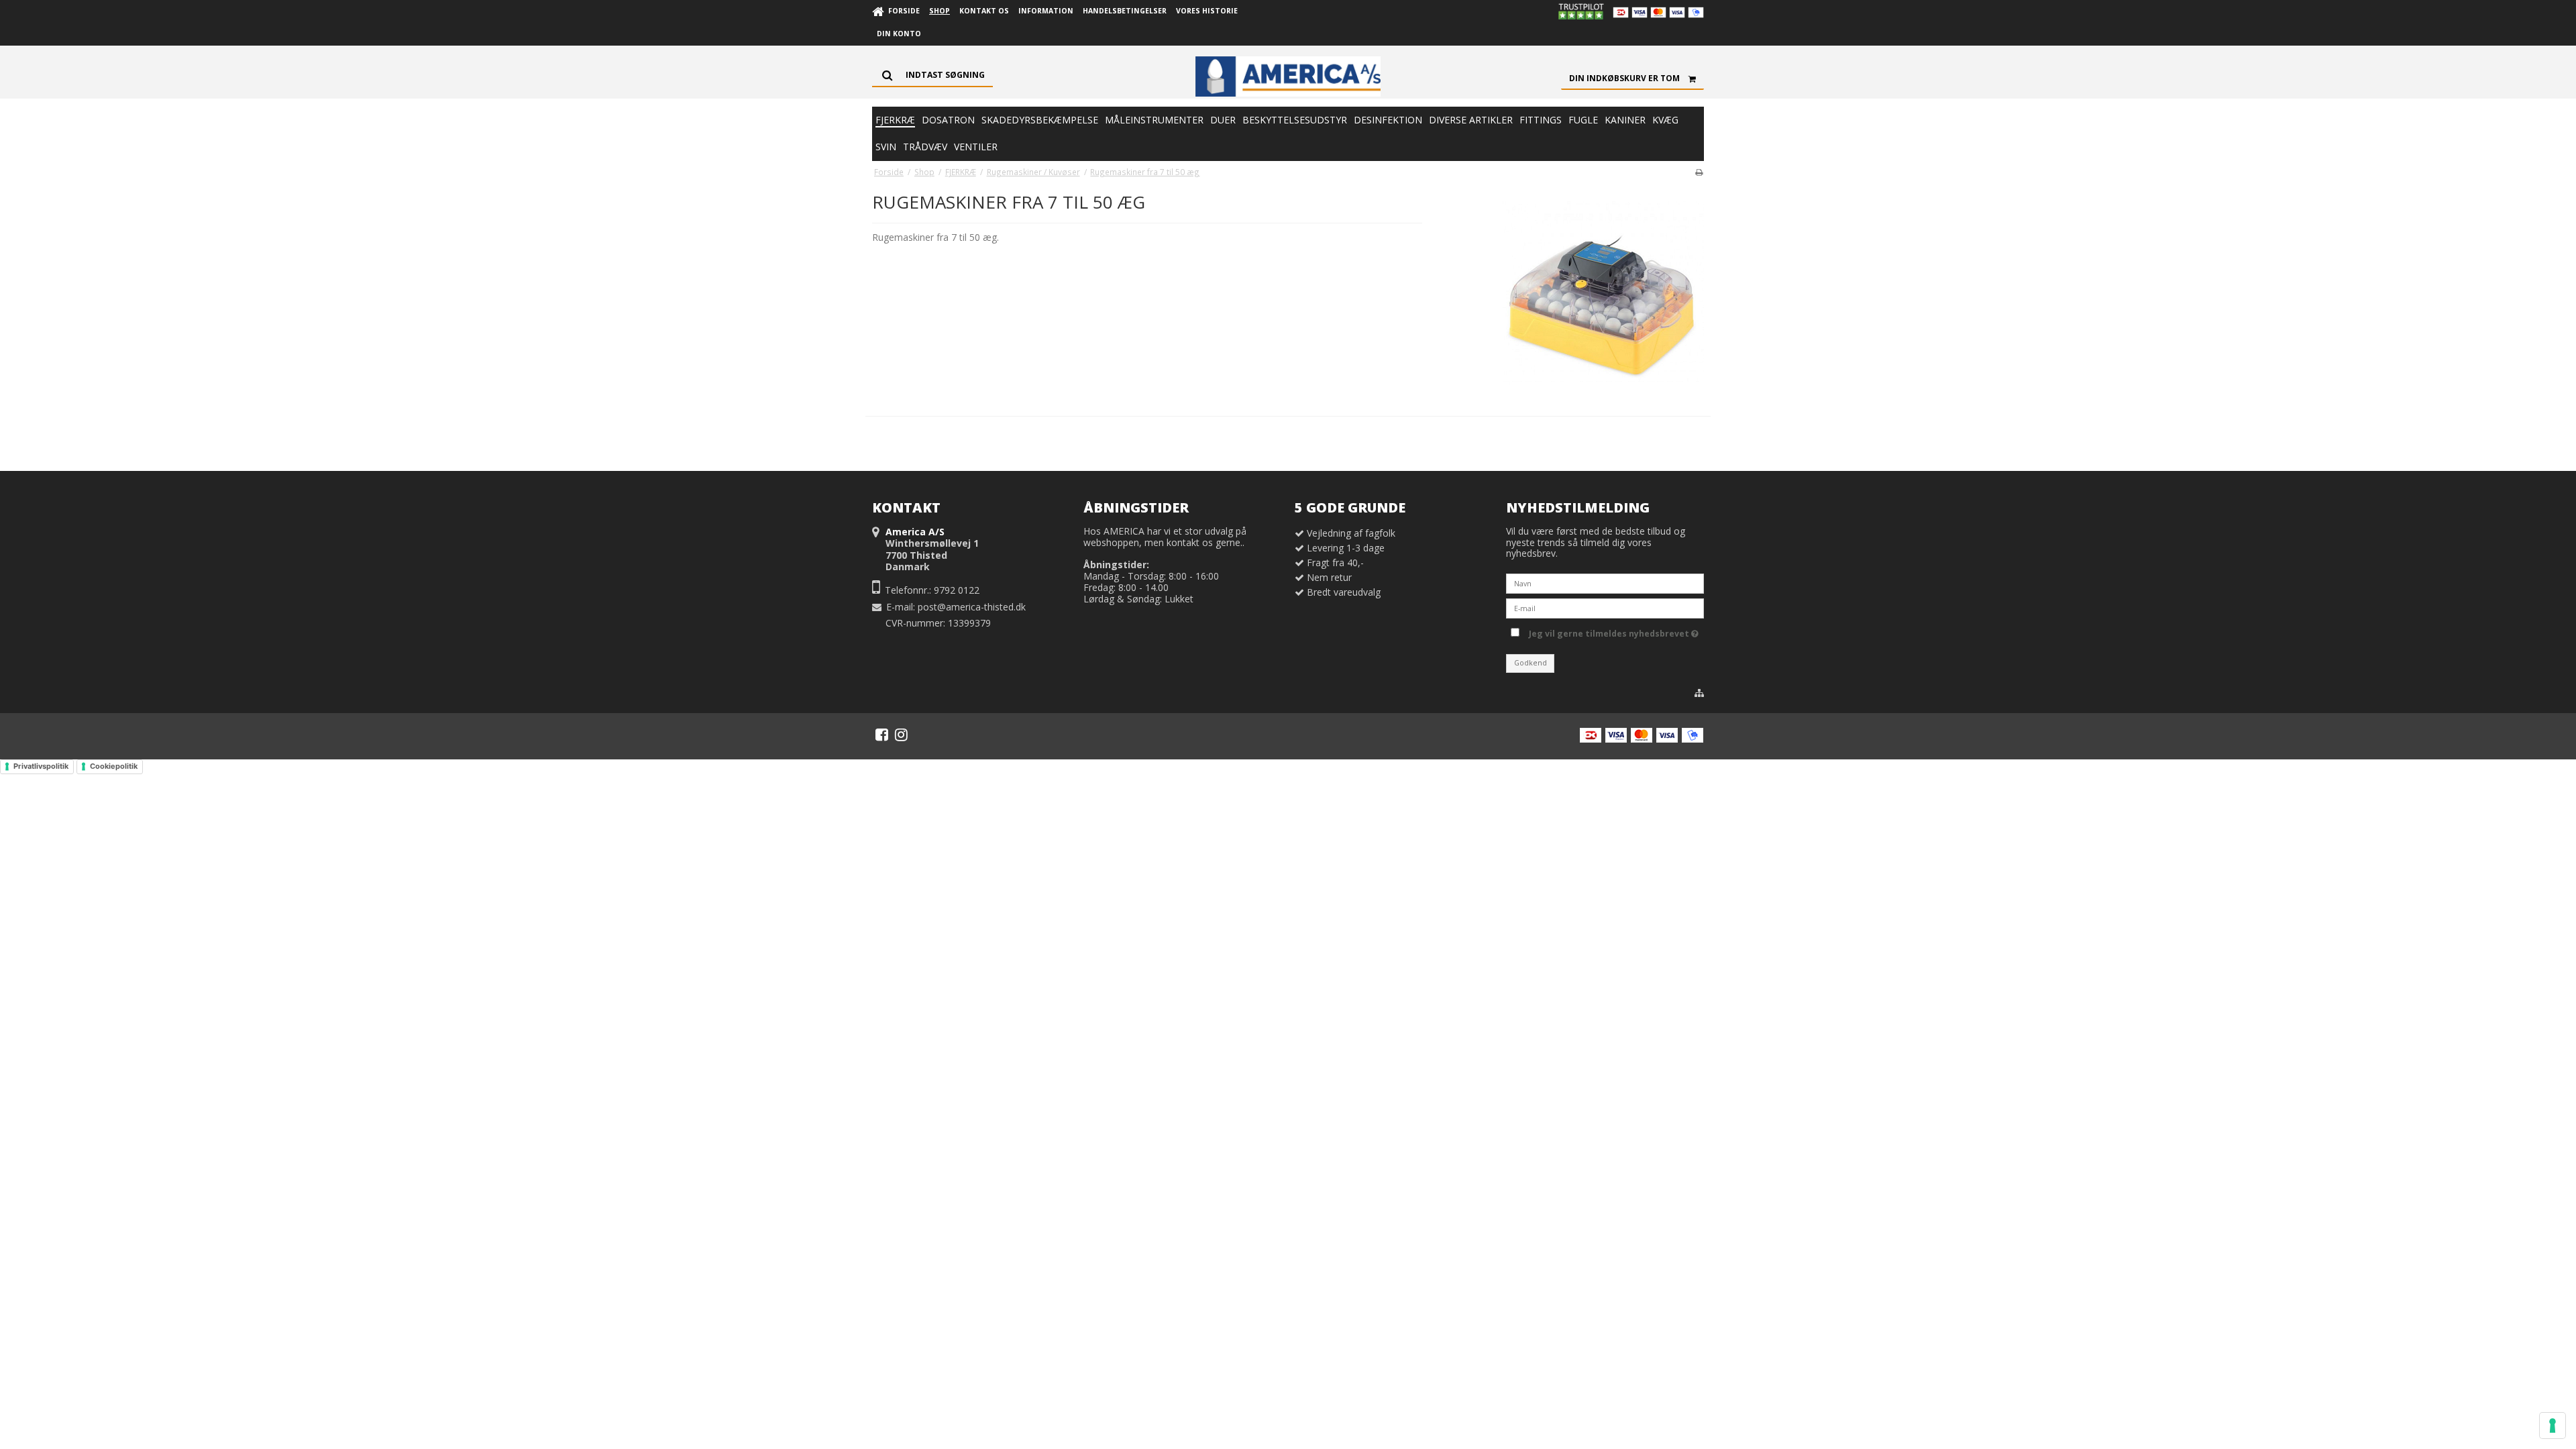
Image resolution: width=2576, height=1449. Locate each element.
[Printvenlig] (1699, 172)
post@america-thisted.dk (972, 607)
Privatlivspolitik (41, 766)
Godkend (1531, 663)
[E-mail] (1605, 607)
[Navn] (1605, 583)
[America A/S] (1288, 76)
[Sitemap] (1699, 693)
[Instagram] (901, 735)
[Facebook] (882, 735)
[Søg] (932, 75)
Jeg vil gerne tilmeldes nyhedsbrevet (1611, 631)
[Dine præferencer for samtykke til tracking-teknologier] (2553, 1426)
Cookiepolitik (114, 766)
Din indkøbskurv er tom (1624, 78)
